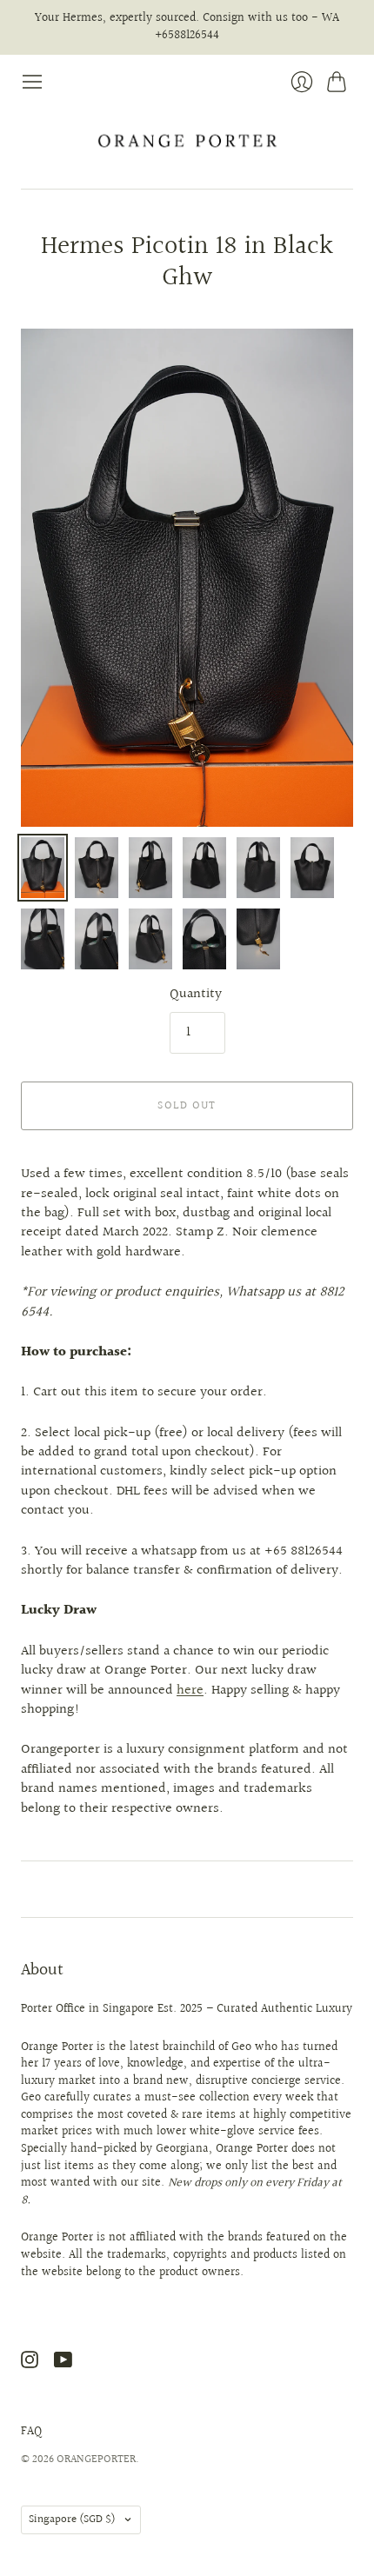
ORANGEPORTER (96, 2460)
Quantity (196, 995)
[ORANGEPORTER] (187, 141)
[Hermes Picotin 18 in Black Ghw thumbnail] (43, 868)
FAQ (31, 2432)
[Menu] (32, 82)
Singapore (72, 2519)
